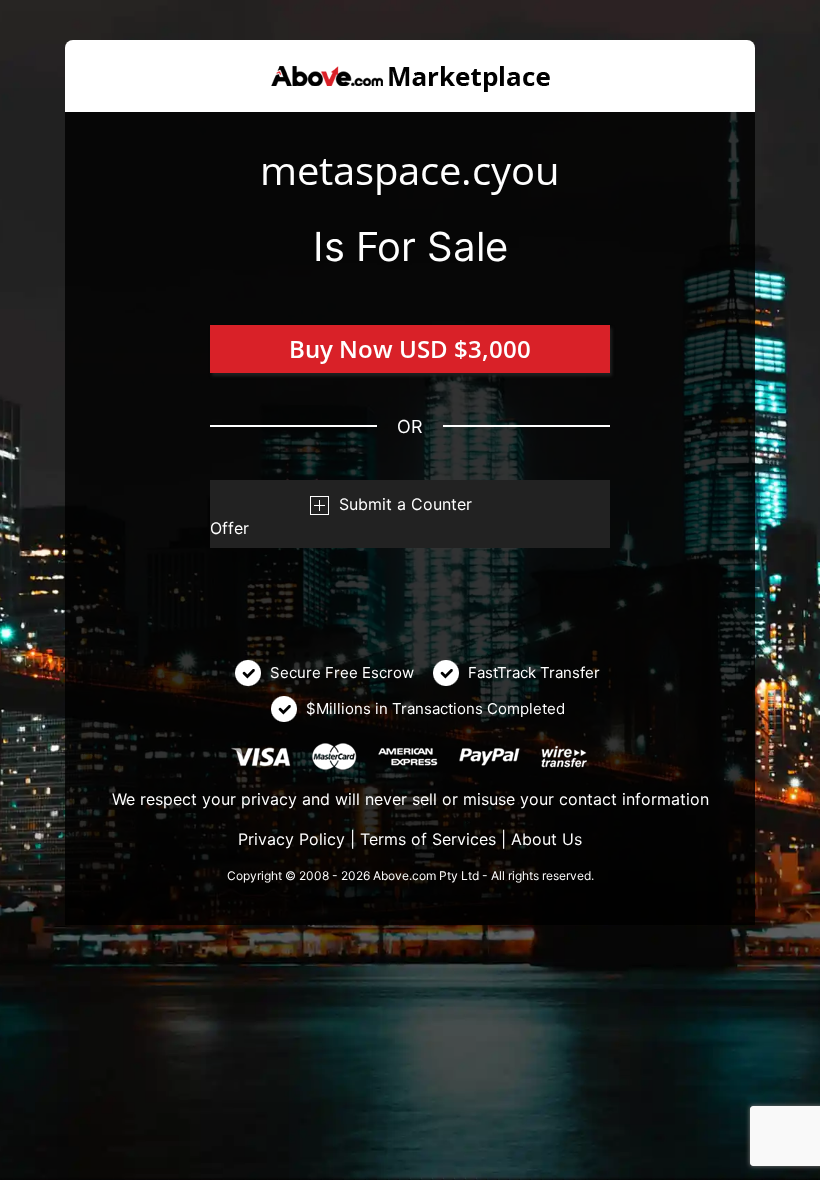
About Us (546, 839)
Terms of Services (428, 839)
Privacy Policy (291, 839)
